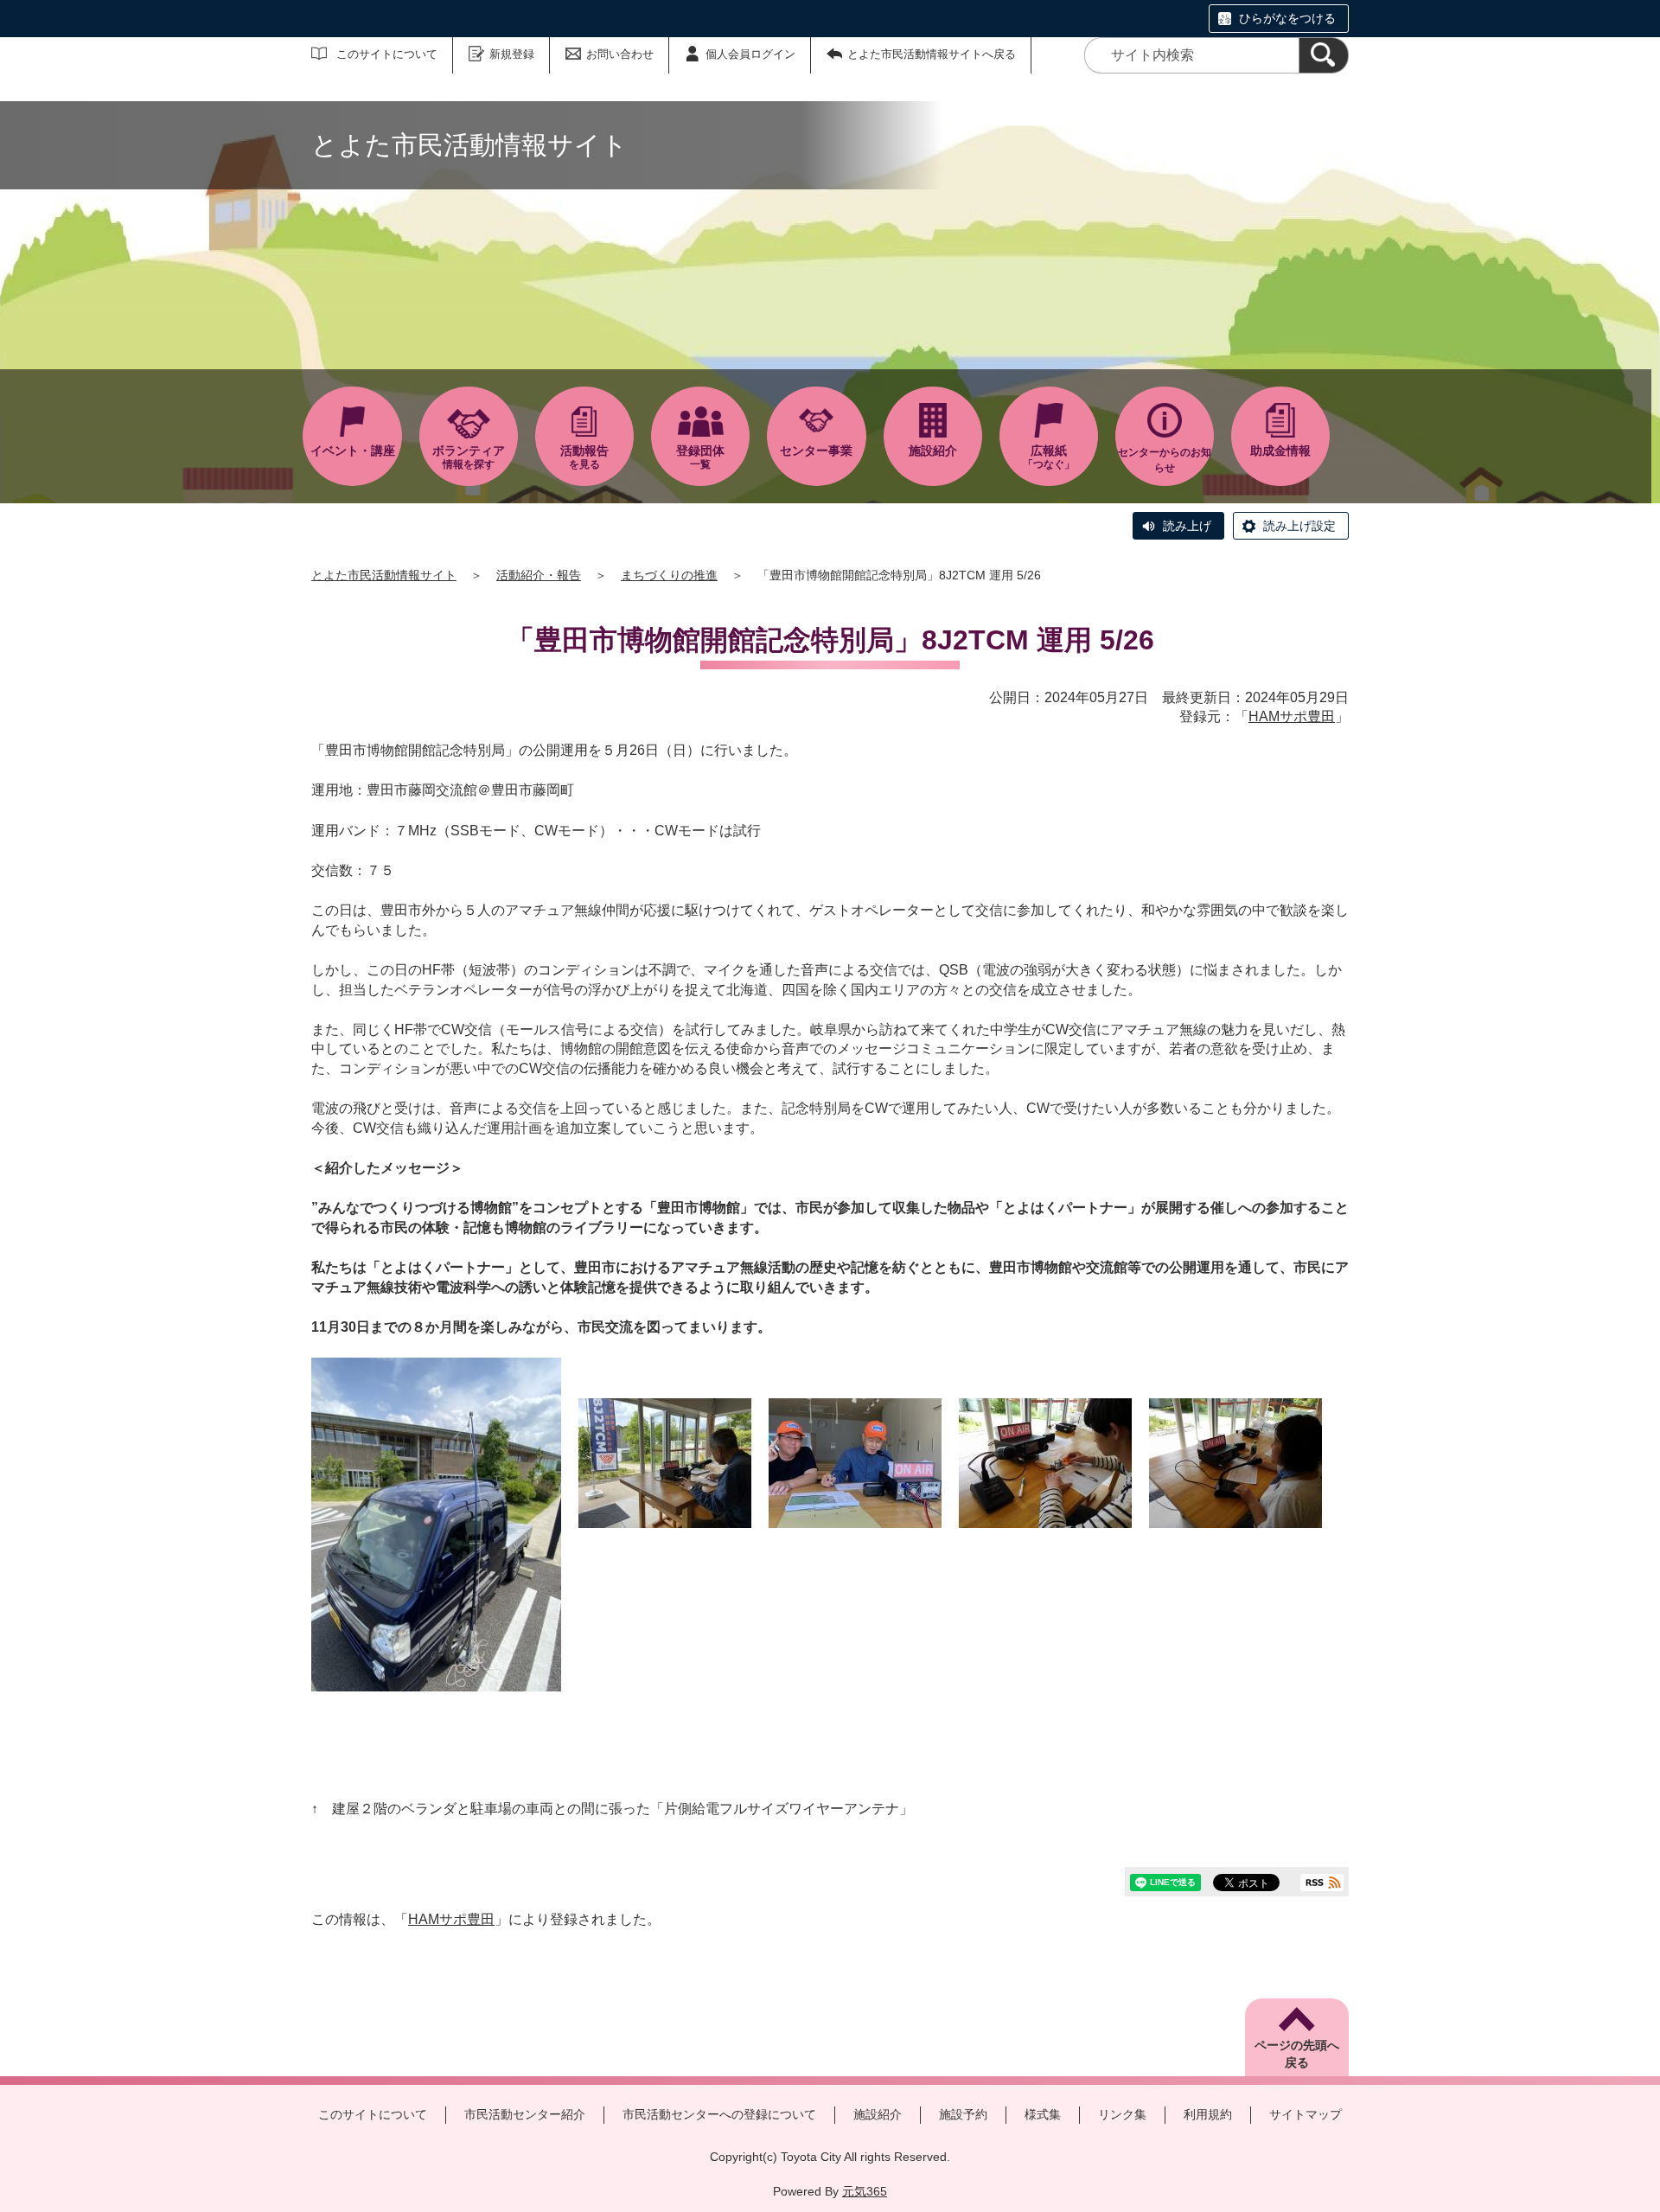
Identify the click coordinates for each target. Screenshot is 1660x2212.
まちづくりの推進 (669, 575)
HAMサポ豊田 (1292, 716)
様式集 (1043, 2114)
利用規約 (1208, 2114)
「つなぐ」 (1049, 457)
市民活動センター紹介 (525, 2114)
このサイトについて (387, 54)
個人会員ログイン (750, 54)
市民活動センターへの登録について (719, 2114)
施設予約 (963, 2114)
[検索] (1324, 55)
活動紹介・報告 (539, 575)
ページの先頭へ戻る (1297, 2054)
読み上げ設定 (1299, 526)
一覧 (700, 457)
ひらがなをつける (1287, 18)
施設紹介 (878, 2114)
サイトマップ (1306, 2114)
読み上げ (1187, 526)
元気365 (865, 2191)
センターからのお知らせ (1165, 460)
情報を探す (469, 457)
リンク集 (1122, 2114)
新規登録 (512, 54)
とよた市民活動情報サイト (384, 575)
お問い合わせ (620, 54)
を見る (584, 457)
